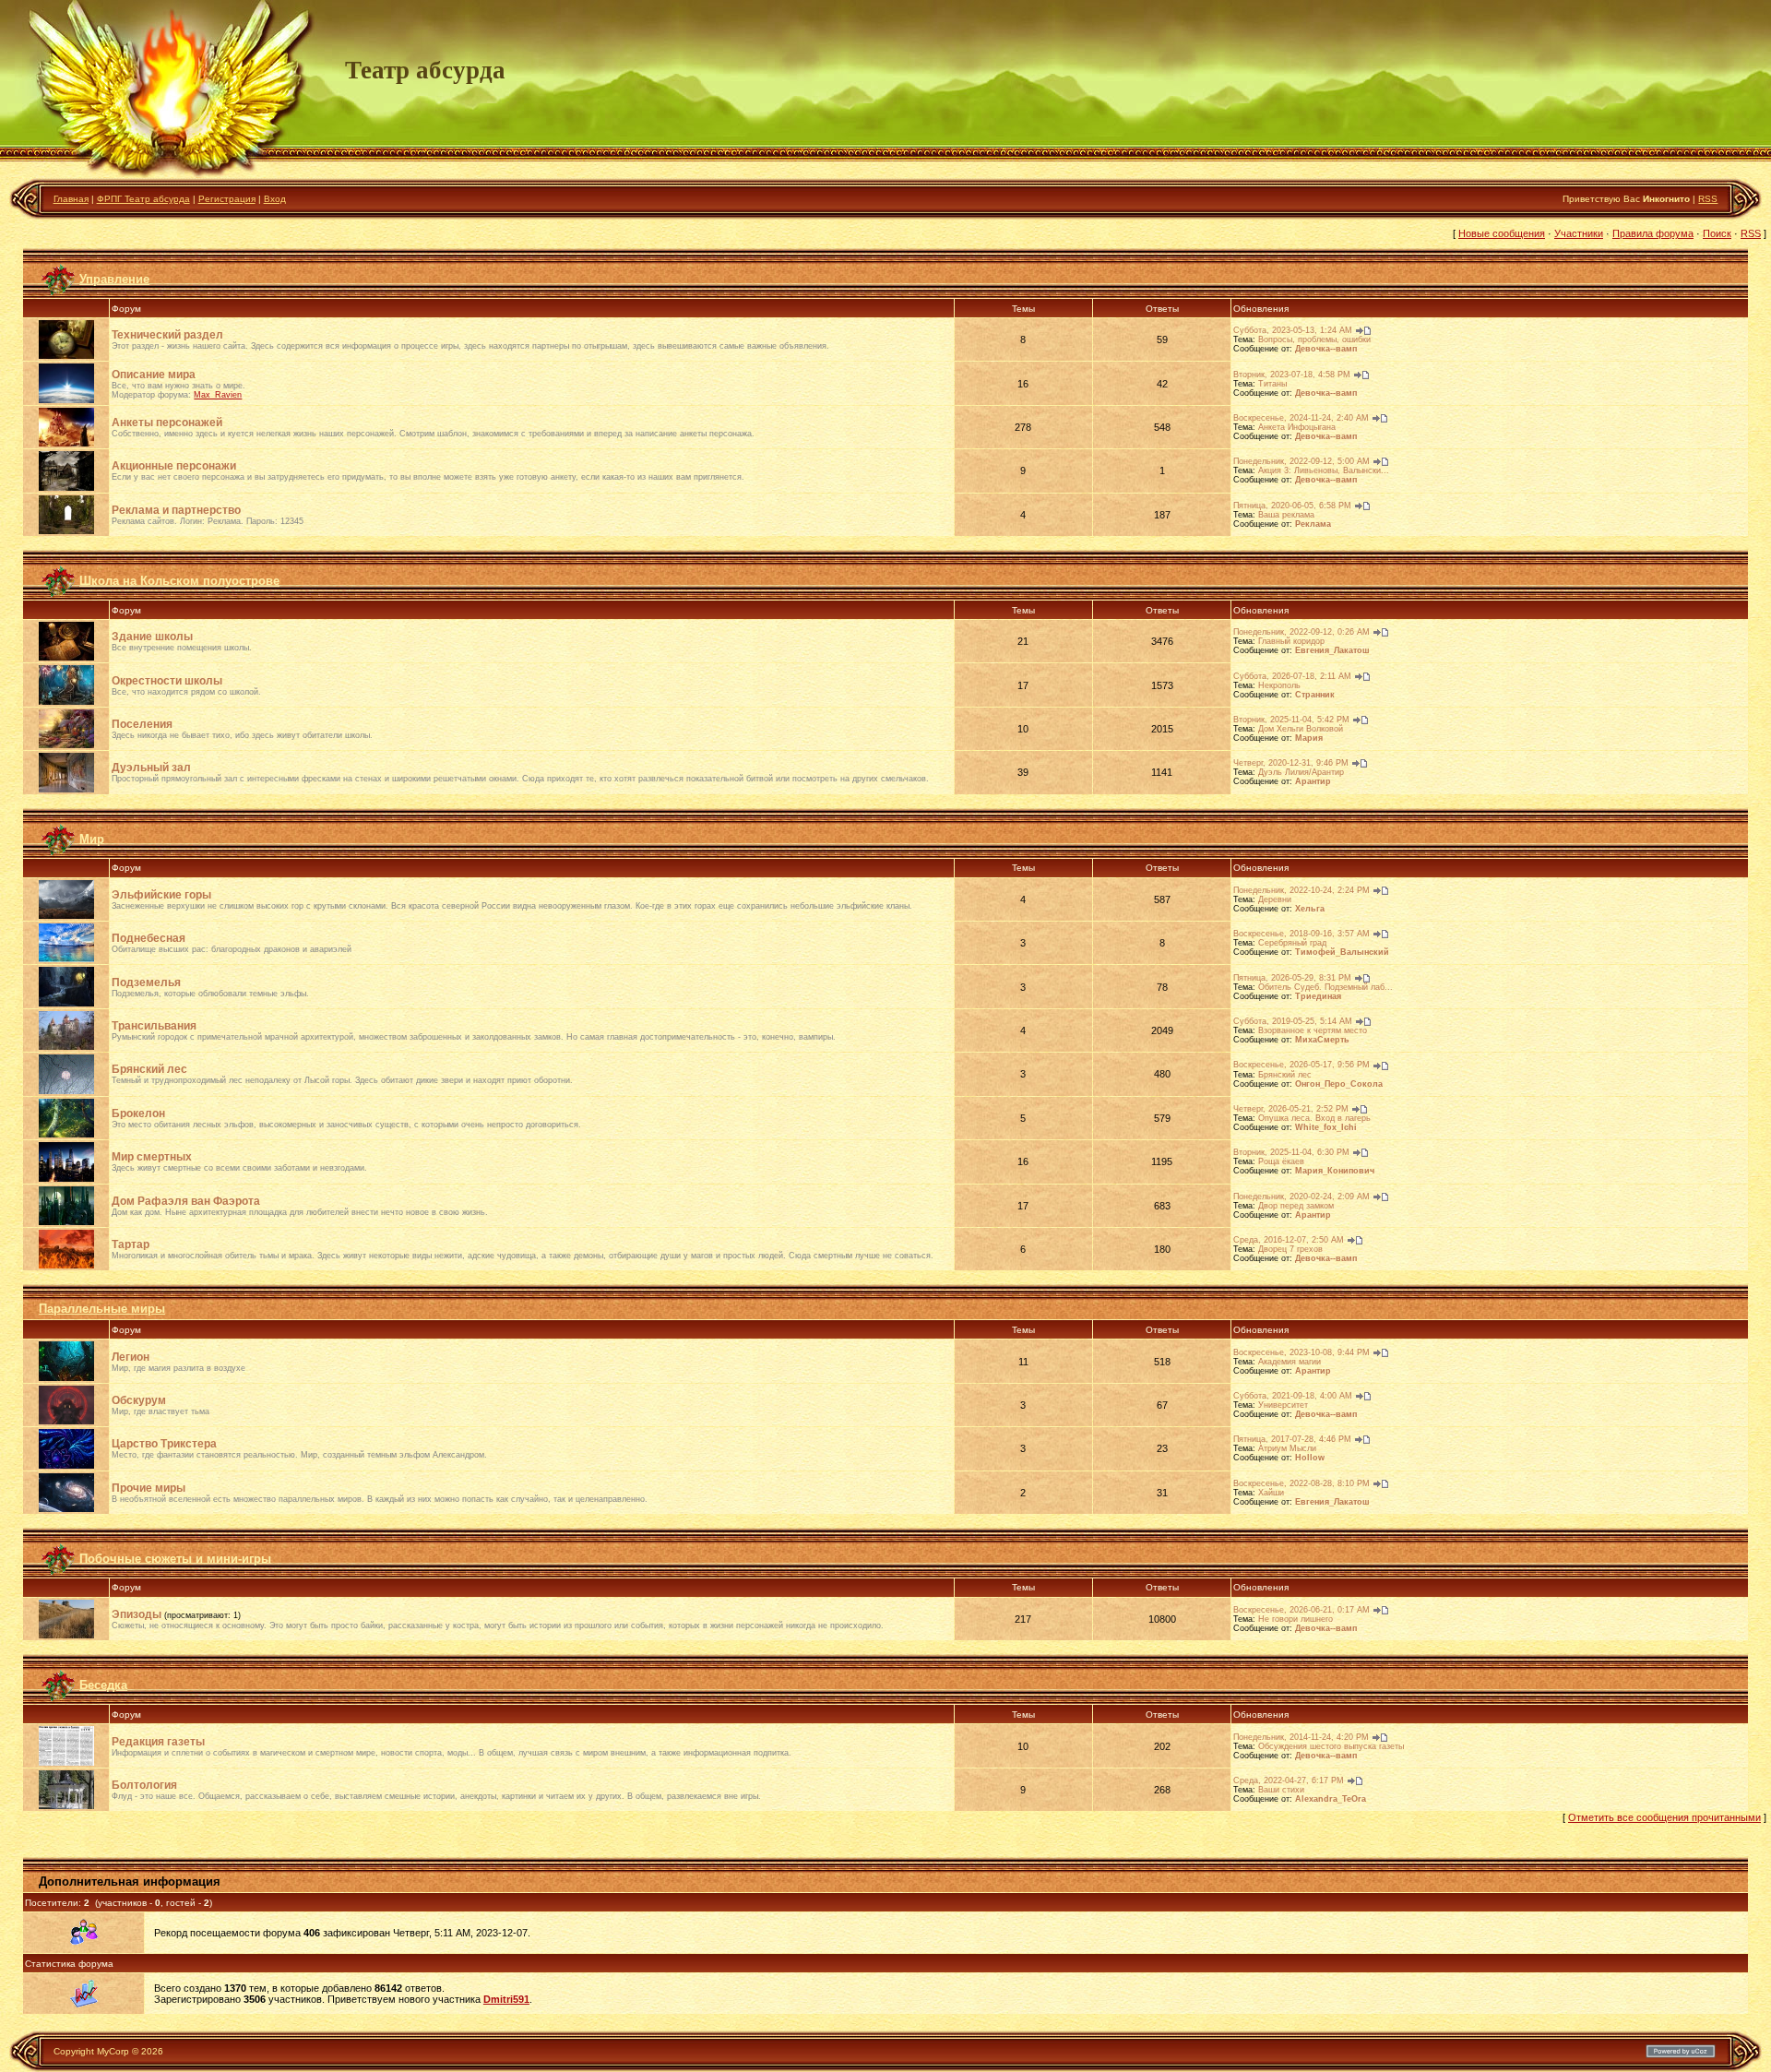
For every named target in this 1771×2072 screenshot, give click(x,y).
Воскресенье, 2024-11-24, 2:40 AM (1301, 418)
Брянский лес (149, 1069)
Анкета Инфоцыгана (1297, 427)
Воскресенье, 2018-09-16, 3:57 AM (1302, 934)
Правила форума (1653, 233)
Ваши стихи (1281, 1790)
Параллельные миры (102, 1309)
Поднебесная (149, 938)
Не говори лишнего (1296, 1619)
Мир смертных (152, 1157)
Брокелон (138, 1113)
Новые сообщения (1502, 233)
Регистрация (227, 199)
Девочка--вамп (1326, 349)
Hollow (1310, 1458)
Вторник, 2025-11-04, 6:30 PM (1291, 1152)
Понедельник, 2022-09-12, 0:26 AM (1302, 632)
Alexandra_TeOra (1331, 1799)
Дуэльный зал (151, 768)
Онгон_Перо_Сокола (1339, 1084)
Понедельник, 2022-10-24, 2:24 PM (1302, 890)
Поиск (1717, 233)
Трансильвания (154, 1026)
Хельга (1310, 909)
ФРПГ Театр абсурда (143, 199)
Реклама (1313, 524)
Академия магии (1290, 1362)
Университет (1283, 1405)
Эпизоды (137, 1614)
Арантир (1313, 781)
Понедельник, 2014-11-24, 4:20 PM (1301, 1737)
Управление (114, 279)
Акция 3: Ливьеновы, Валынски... (1324, 470)
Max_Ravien (218, 395)
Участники (1579, 233)
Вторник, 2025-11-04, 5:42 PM (1291, 720)
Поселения (142, 724)
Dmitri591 (506, 1999)
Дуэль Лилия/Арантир (1301, 772)
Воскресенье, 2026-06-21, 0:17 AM (1302, 1610)
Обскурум (139, 1400)
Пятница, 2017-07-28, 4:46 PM (1292, 1439)
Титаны (1272, 384)
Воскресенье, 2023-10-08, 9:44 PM (1302, 1352)
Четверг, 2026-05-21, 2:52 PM (1291, 1109)
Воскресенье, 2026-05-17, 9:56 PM (1302, 1065)
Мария (1309, 738)
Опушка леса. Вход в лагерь (1314, 1118)
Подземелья (146, 982)
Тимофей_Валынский (1342, 952)
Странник (1315, 695)
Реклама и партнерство (176, 510)
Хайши (1271, 1493)
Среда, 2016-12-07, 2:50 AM (1289, 1240)
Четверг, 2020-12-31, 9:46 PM (1291, 763)
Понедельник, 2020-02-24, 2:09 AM (1302, 1197)
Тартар (131, 1244)
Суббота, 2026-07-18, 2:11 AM (1292, 676)
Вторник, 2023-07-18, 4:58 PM (1292, 375)
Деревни (1275, 899)
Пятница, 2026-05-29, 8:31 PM (1292, 978)
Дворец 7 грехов (1290, 1249)
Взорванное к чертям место (1313, 1030)
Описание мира (154, 375)
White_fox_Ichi (1326, 1127)
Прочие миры (149, 1488)
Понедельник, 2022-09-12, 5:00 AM (1302, 461)
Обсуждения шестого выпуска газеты (1331, 1746)
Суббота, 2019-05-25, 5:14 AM (1293, 1021)
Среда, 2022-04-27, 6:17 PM (1289, 1780)
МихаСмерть (1322, 1040)
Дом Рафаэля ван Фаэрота (186, 1201)
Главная (71, 199)
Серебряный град (1292, 943)
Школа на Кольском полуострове (179, 581)
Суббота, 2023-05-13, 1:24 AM (1293, 330)
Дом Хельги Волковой (1301, 729)
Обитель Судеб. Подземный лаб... (1325, 987)
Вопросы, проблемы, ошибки (1314, 339)
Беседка (103, 1685)
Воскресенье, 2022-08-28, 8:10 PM (1302, 1483)
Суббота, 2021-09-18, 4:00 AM (1293, 1396)
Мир (92, 838)
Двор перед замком (1296, 1206)
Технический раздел (167, 335)
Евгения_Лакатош (1332, 650)
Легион (131, 1357)
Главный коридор (1291, 641)
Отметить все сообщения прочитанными (1664, 1817)
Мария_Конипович (1335, 1171)
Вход (275, 199)
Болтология (144, 1785)
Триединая (1318, 996)
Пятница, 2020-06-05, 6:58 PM (1292, 506)
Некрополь (1279, 685)
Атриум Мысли (1287, 1448)
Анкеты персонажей (167, 423)
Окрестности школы (167, 681)
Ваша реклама (1286, 515)
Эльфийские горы (161, 895)
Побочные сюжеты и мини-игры (175, 1558)
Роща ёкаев (1281, 1161)
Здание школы (152, 637)
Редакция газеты (158, 1742)
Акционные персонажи (174, 466)
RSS (1708, 199)
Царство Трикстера (164, 1444)
